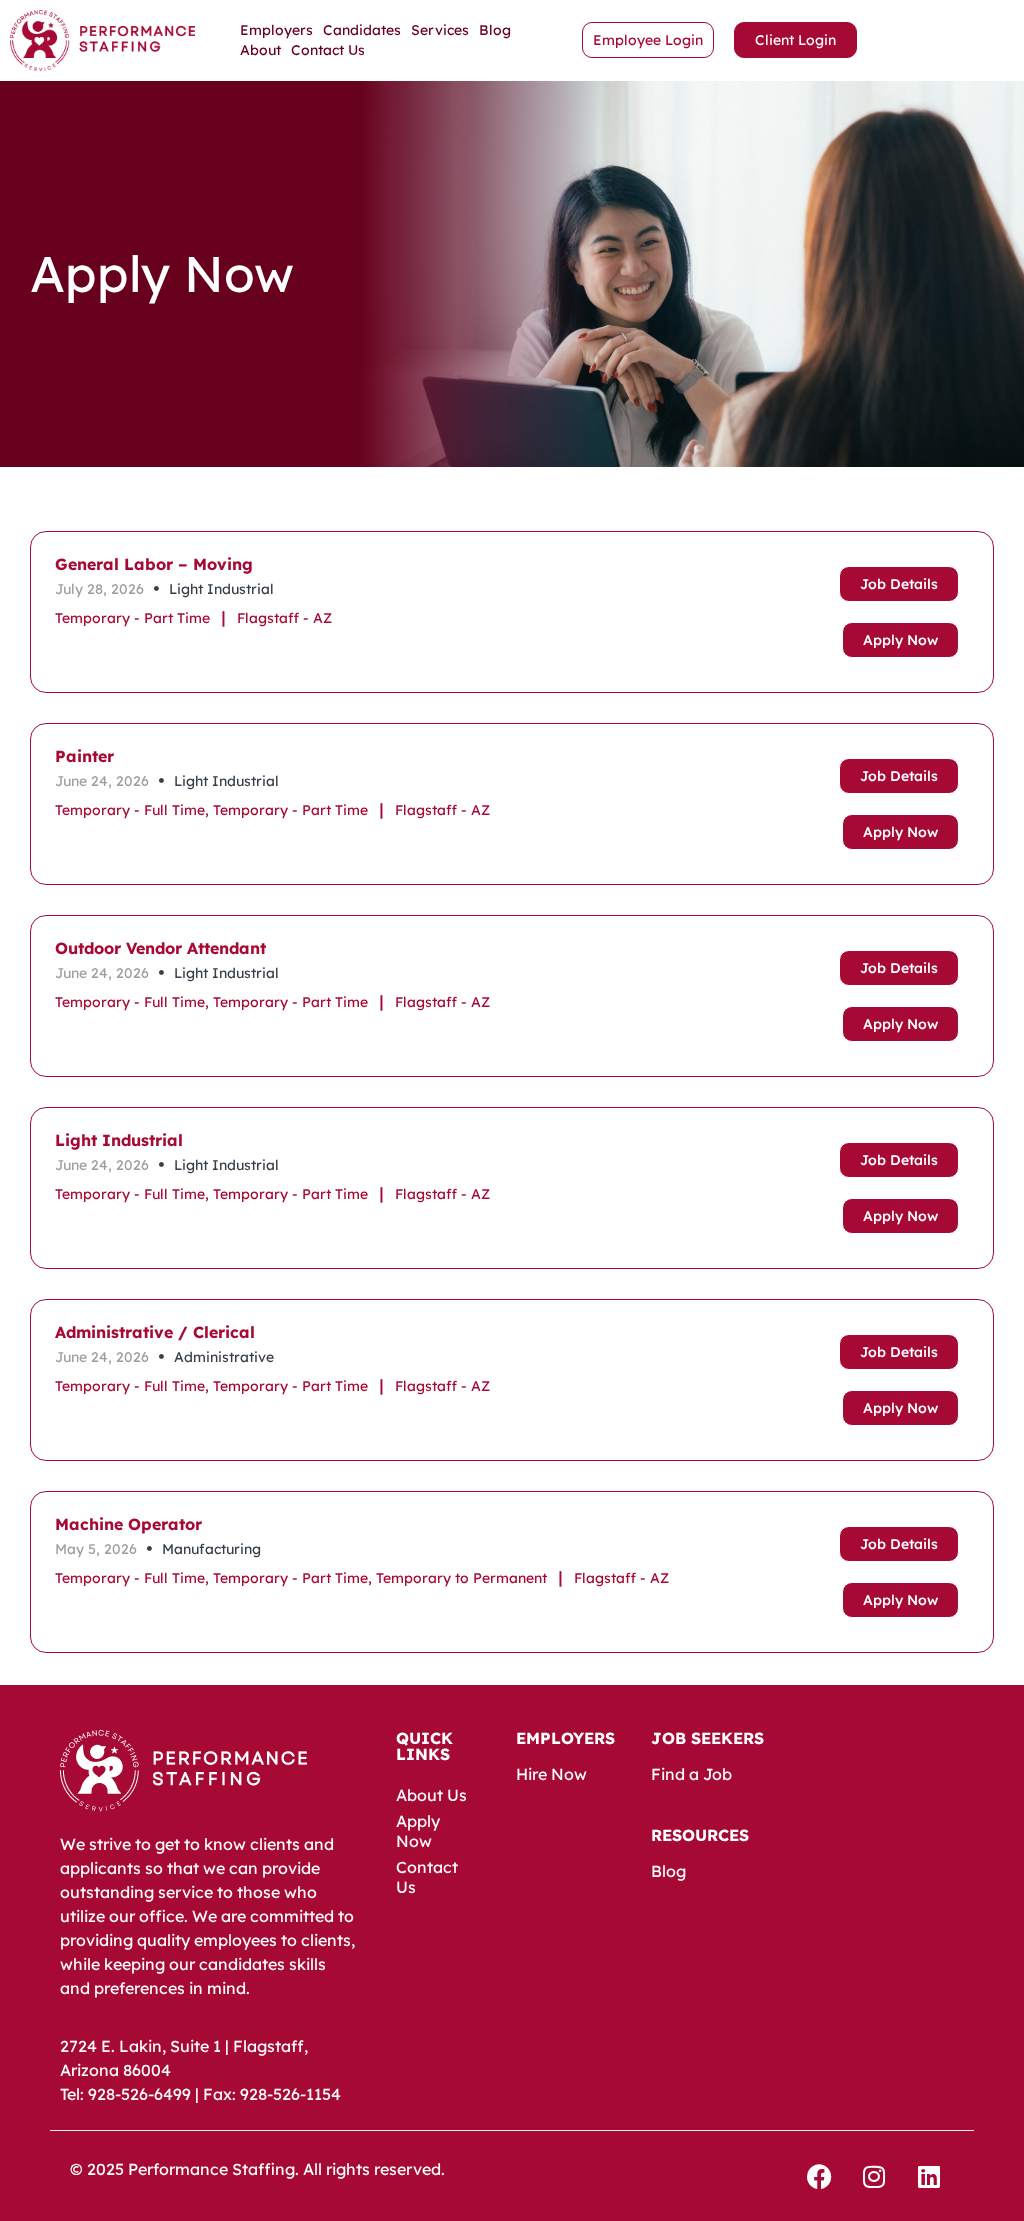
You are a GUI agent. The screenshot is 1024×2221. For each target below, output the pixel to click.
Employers (276, 30)
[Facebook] (819, 2176)
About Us (431, 1795)
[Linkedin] (929, 2176)
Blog (495, 30)
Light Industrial (119, 1140)
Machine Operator (128, 1524)
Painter (84, 756)
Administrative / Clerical (155, 1332)
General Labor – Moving (154, 564)
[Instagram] (874, 2176)
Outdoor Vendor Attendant (160, 948)
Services (440, 30)
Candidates (362, 30)
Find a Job (691, 1774)
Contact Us (328, 50)
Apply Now (418, 1831)
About (260, 50)
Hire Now (551, 1774)
